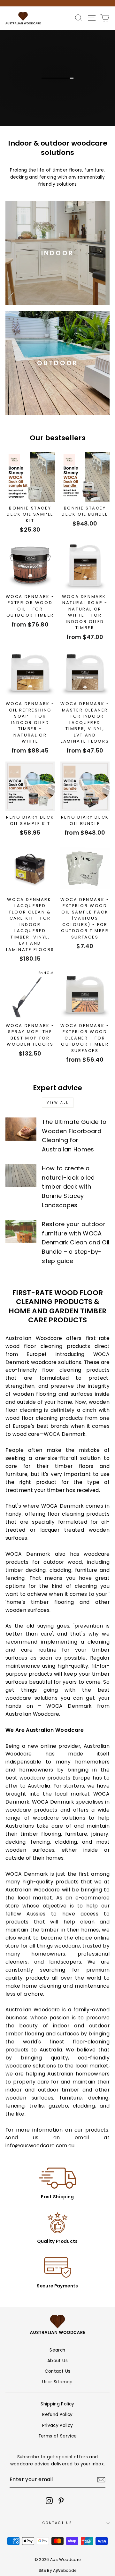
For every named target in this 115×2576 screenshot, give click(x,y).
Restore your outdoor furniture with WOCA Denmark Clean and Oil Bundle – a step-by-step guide (76, 1242)
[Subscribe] (101, 2480)
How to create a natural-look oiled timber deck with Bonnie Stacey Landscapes (68, 1187)
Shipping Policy (57, 2404)
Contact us (57, 2523)
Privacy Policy (58, 2425)
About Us (57, 2361)
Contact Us (57, 2371)
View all (58, 1103)
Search (57, 2350)
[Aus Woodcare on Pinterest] (61, 2501)
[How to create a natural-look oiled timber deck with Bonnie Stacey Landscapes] (21, 1176)
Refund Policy (57, 2415)
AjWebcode (65, 2570)
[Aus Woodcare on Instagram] (49, 2501)
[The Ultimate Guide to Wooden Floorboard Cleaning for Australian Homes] (21, 1129)
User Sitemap (57, 2382)
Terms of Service (57, 2436)
